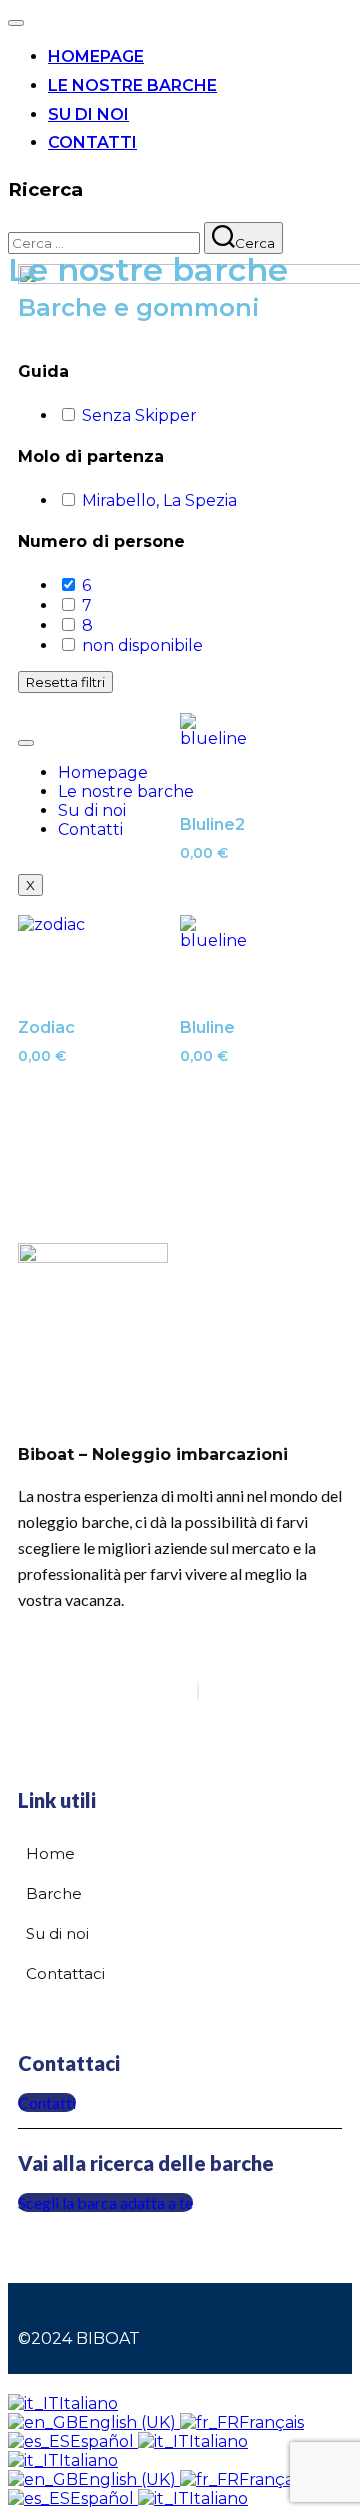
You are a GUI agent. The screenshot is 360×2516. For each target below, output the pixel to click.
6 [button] (86, 585)
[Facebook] (198, 1691)
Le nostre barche (132, 85)
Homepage (96, 56)
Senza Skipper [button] (139, 415)
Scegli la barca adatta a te (105, 2202)
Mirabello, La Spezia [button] (159, 500)
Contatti (92, 142)
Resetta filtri (65, 682)
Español (104, 2441)
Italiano (88, 2403)
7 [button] (87, 605)
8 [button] (87, 625)
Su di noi (88, 114)
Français (271, 2422)
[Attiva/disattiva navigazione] (16, 23)
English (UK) (129, 2422)
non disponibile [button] (142, 645)
